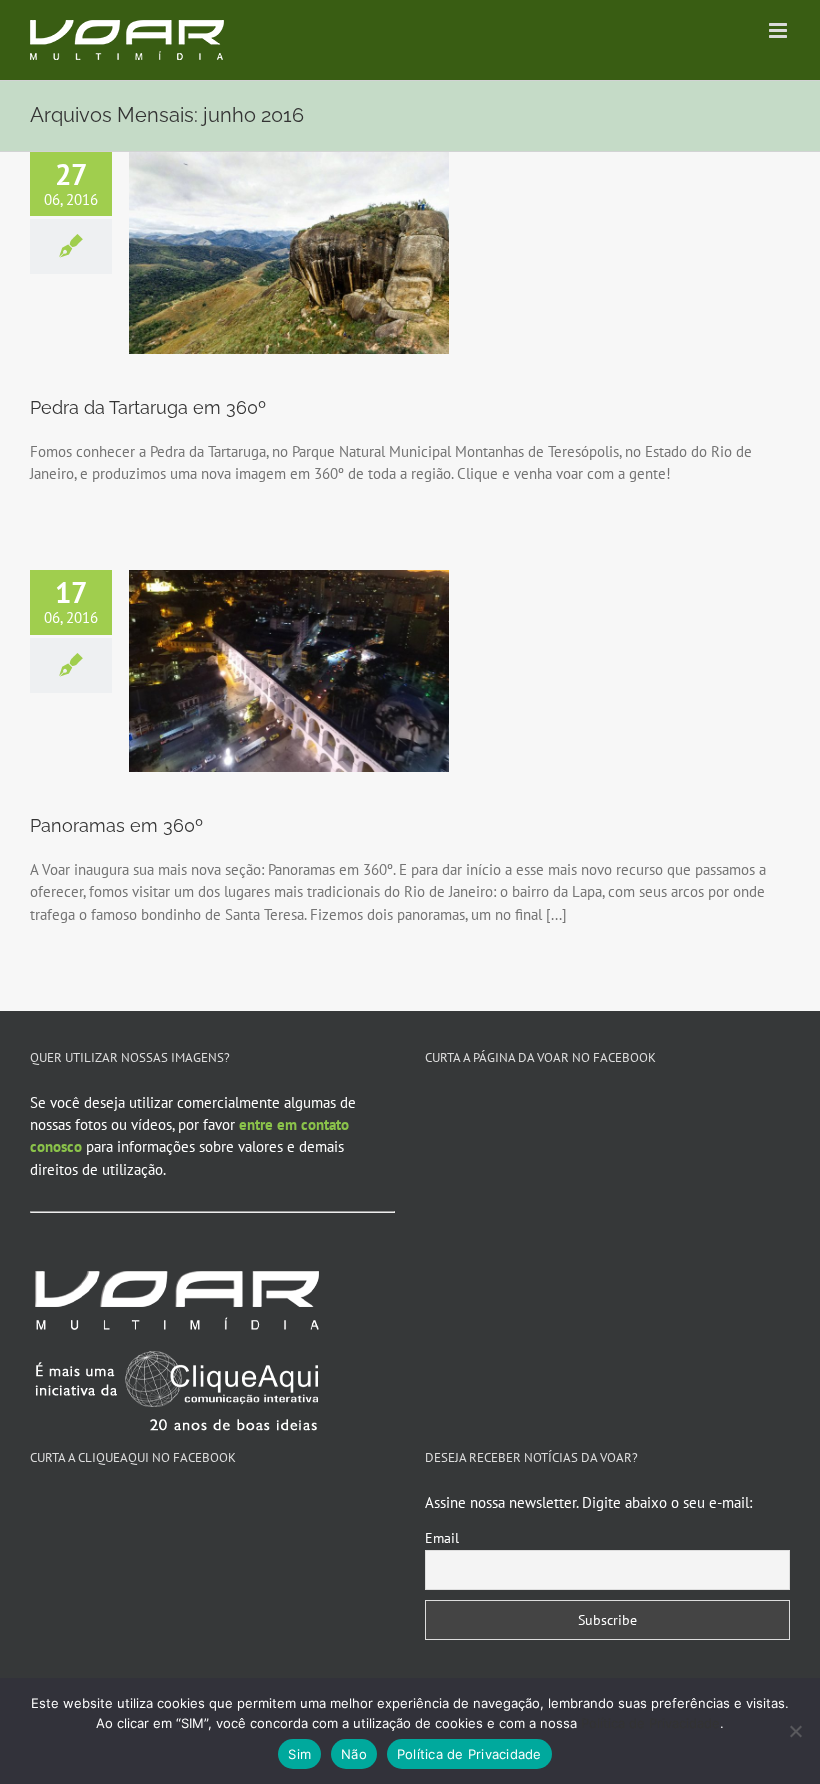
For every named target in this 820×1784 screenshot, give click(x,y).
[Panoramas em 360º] (289, 671)
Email (442, 1538)
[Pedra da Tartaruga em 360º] (289, 253)
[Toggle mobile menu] (779, 30)
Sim (299, 1754)
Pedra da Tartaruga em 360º (148, 407)
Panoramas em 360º (116, 825)
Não (354, 1754)
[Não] (795, 1731)
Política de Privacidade (650, 1723)
